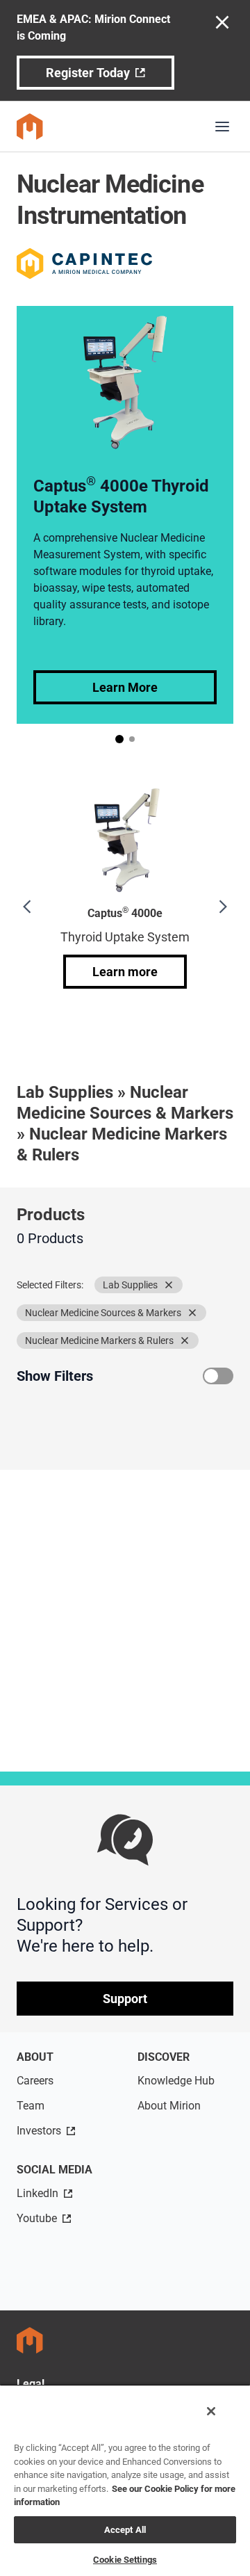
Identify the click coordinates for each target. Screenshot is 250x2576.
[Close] (211, 2411)
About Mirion (169, 2106)
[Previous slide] (28, 907)
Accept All (125, 2530)
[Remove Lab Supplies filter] (169, 1285)
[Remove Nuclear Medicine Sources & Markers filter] (192, 1313)
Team (31, 2106)
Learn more (125, 972)
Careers (35, 2081)
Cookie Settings (125, 2560)
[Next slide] (222, 907)
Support (125, 1999)
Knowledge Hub (176, 2081)
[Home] (30, 127)
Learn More (125, 687)
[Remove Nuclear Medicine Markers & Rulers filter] (185, 1340)
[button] (119, 739)
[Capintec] (84, 264)
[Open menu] (222, 127)
